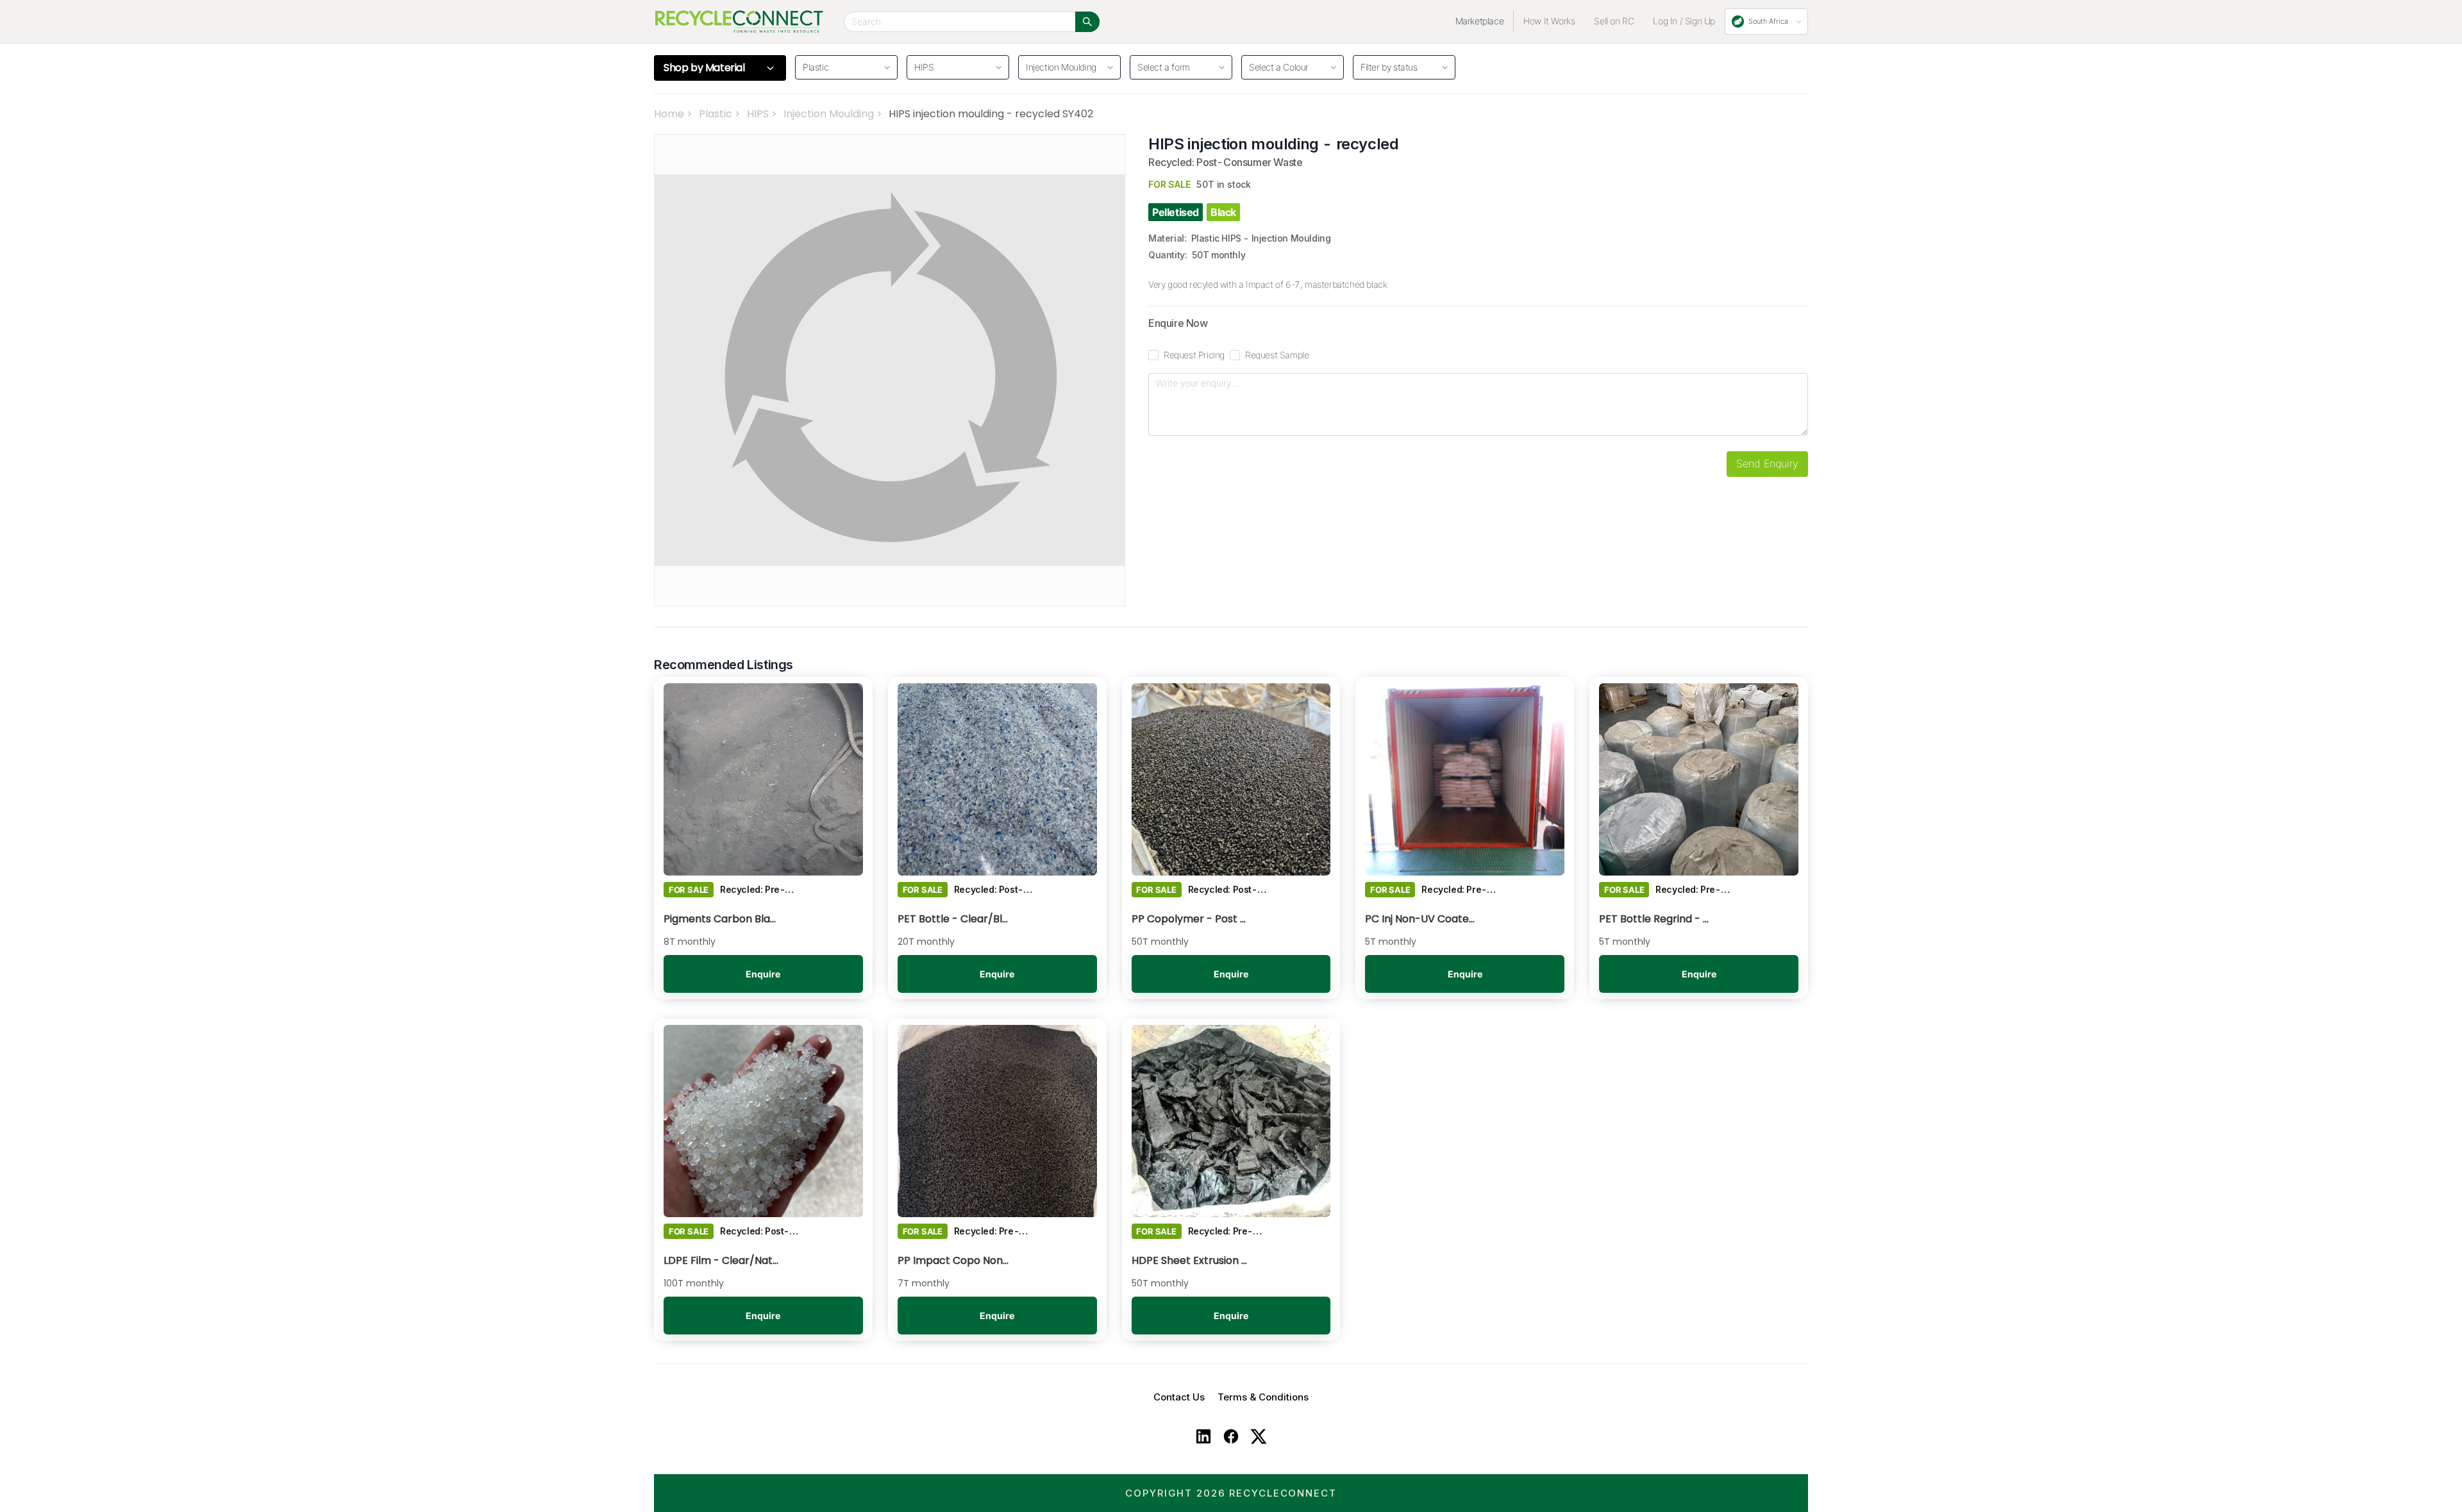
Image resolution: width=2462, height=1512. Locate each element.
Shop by (704, 68)
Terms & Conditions (1263, 1397)
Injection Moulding (829, 114)
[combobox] (1177, 65)
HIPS (758, 114)
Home (669, 114)
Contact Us (1179, 1397)
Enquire (763, 974)
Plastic (716, 114)
